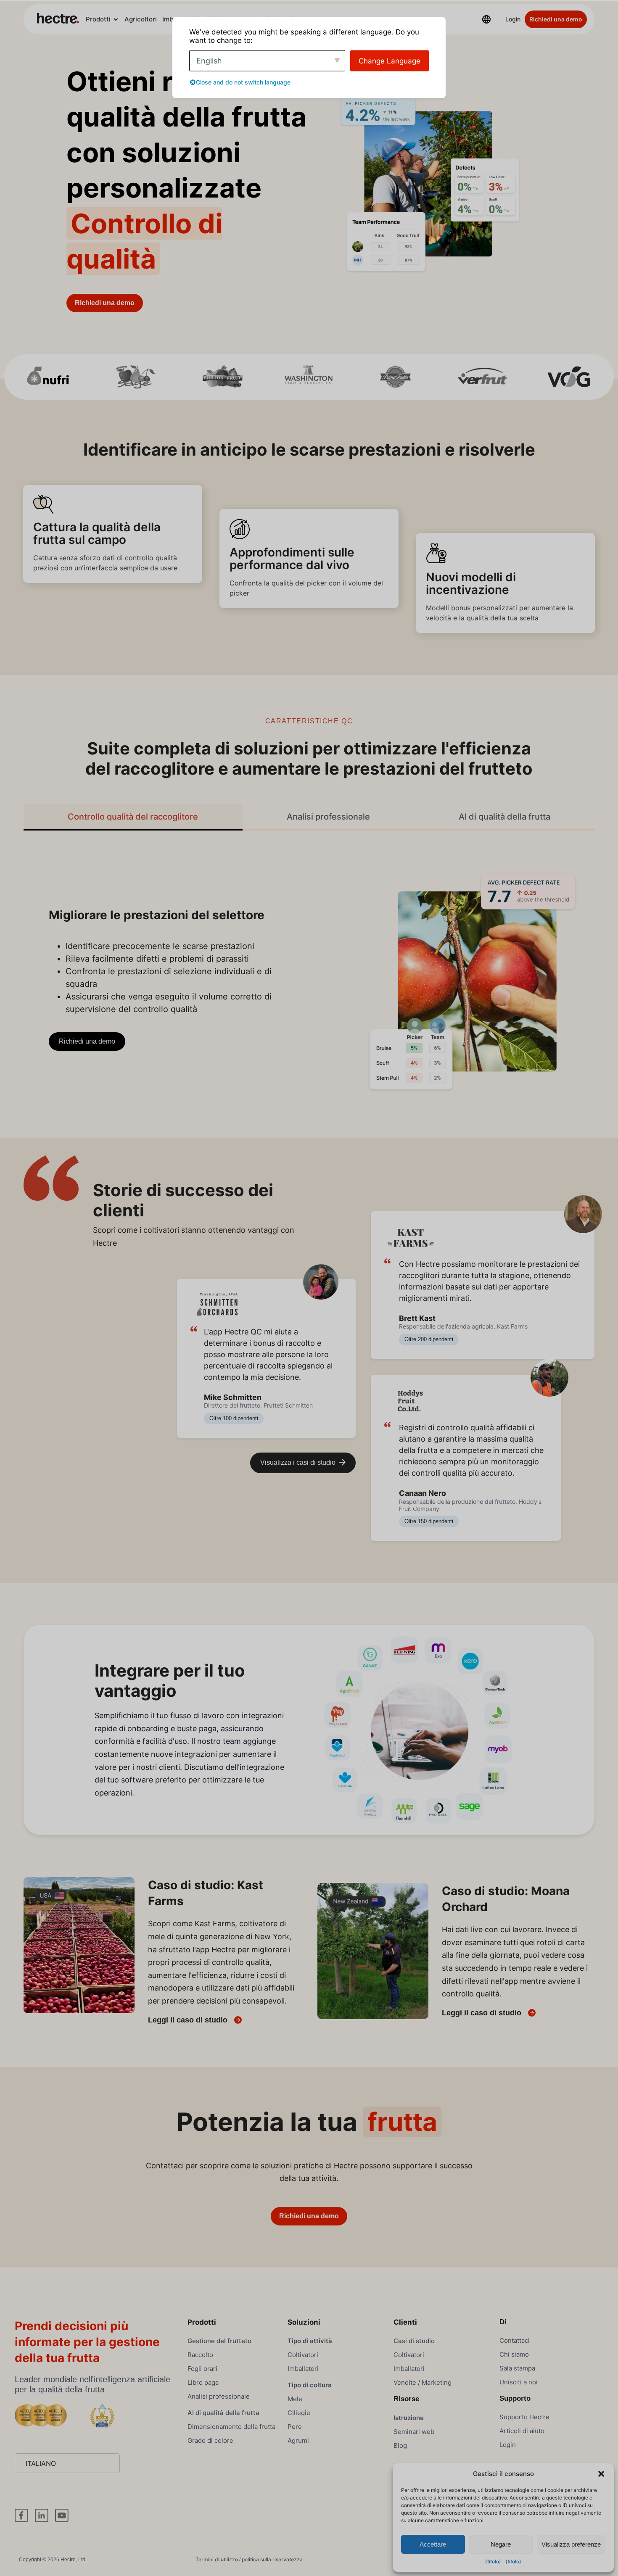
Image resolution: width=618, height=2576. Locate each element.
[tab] (133, 817)
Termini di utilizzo (217, 2559)
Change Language (390, 61)
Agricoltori (141, 19)
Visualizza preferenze (571, 2544)
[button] (601, 2474)
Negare (501, 2544)
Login (513, 19)
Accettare (433, 2544)
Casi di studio (414, 2341)
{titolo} (493, 2561)
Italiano (41, 2463)
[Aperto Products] (116, 20)
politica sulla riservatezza (272, 2559)
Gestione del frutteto (219, 2341)
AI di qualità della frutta (223, 2413)
